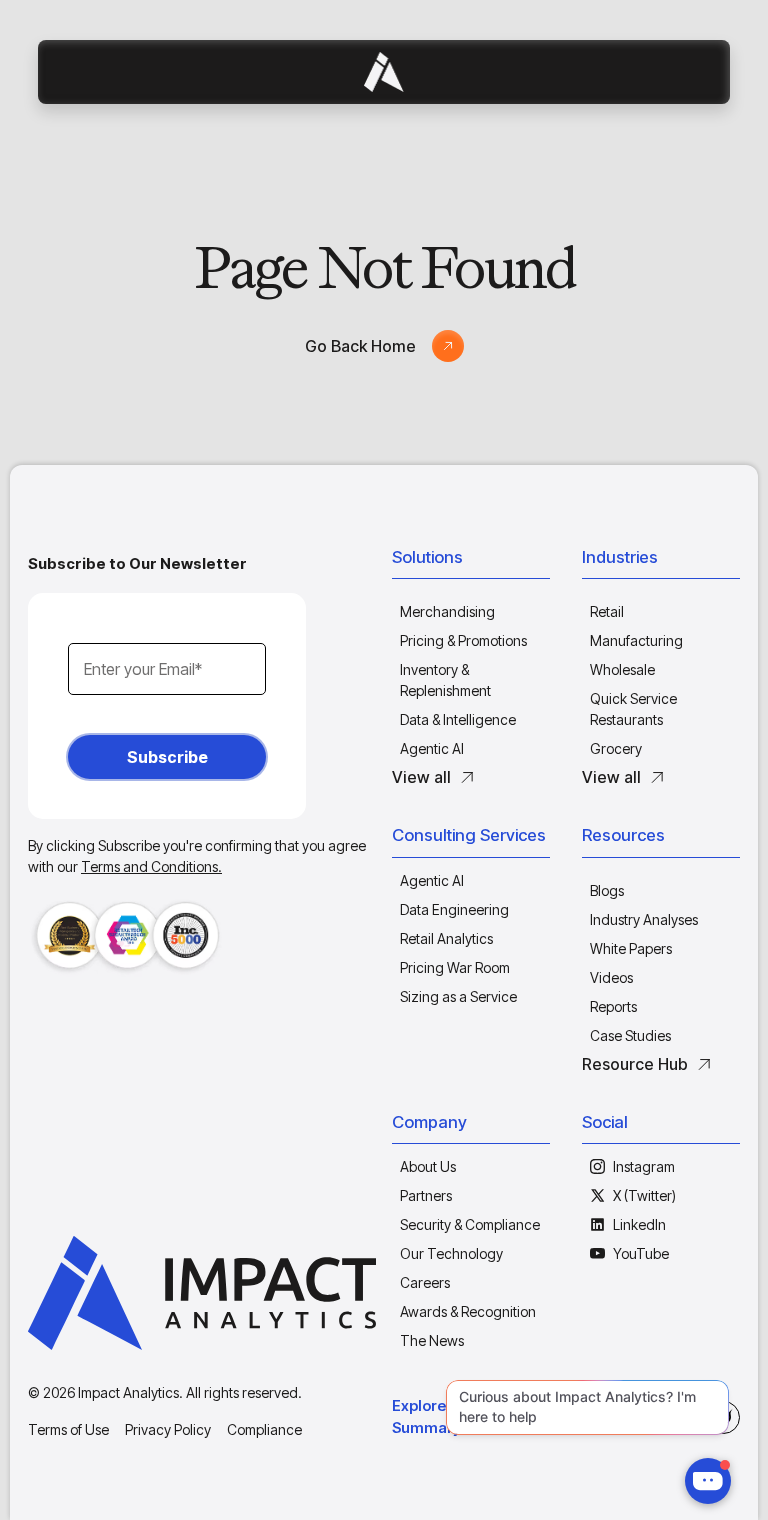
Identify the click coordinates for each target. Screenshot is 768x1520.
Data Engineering (454, 909)
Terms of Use (68, 1429)
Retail (607, 611)
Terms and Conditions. (151, 866)
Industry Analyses (644, 919)
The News (432, 1340)
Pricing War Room (455, 967)
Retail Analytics (446, 938)
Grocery (616, 748)
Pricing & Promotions (463, 640)
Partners (426, 1195)
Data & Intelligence (458, 719)
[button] (471, 562)
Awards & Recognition (468, 1311)
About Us (428, 1166)
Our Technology (451, 1253)
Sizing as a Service (458, 996)
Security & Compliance (470, 1224)
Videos (611, 977)
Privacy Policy (168, 1429)
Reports (613, 1006)
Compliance (264, 1429)
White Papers (631, 948)
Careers (425, 1282)
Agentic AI (432, 748)
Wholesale (622, 669)
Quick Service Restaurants (633, 709)
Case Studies (630, 1035)
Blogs (607, 890)
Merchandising (447, 611)
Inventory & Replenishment (445, 680)
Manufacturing (636, 640)
